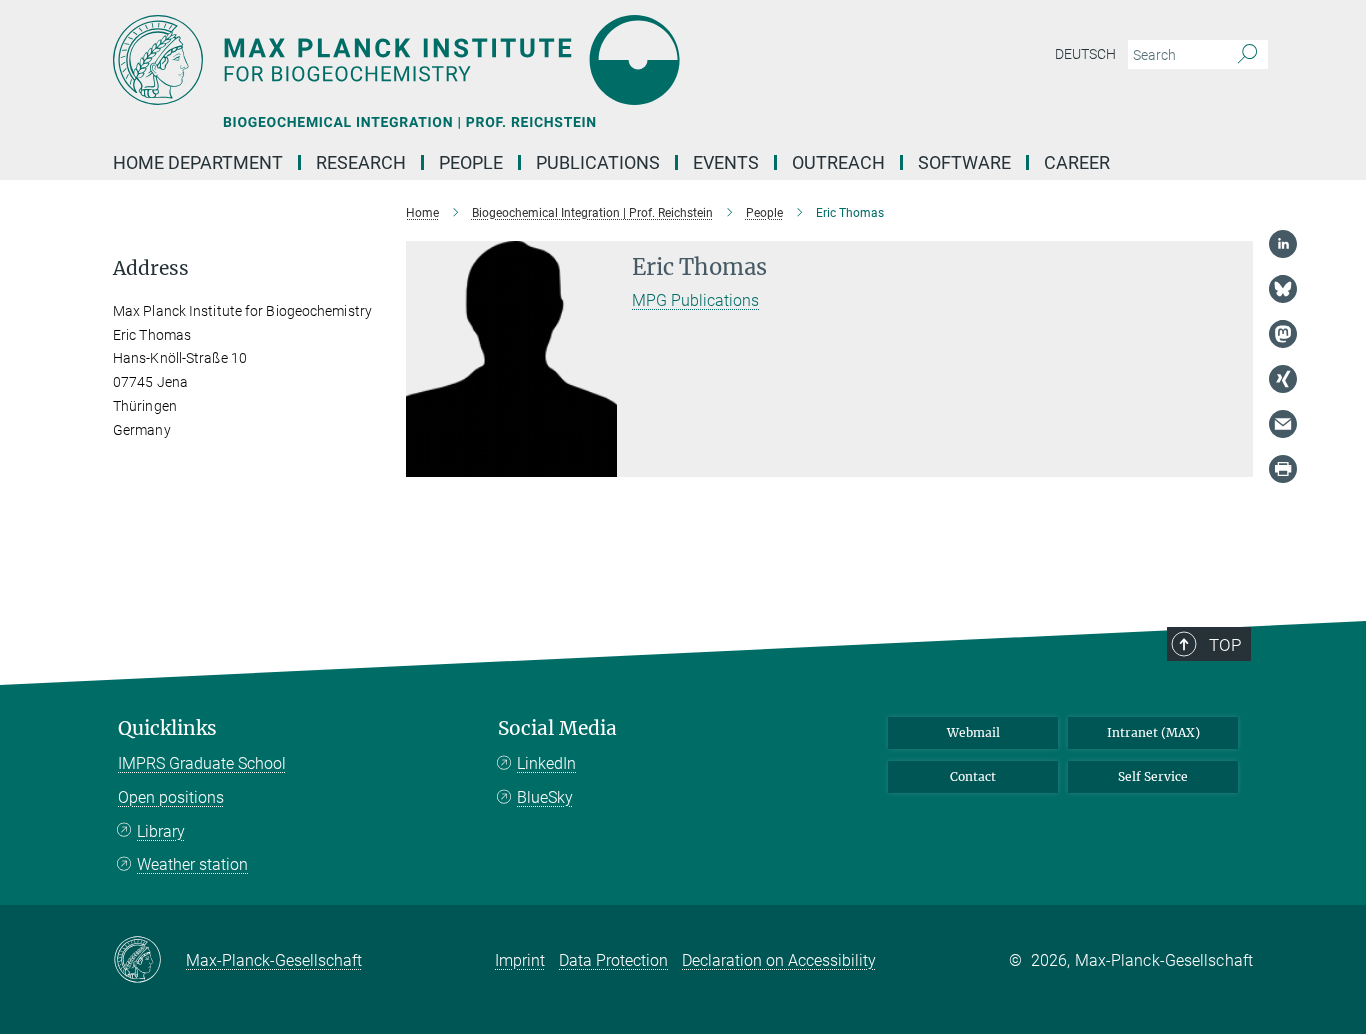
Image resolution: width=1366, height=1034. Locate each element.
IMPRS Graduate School (202, 763)
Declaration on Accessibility (779, 960)
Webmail (973, 732)
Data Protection (613, 960)
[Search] (1247, 55)
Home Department (198, 162)
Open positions (171, 797)
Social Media (557, 728)
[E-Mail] (1283, 424)
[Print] (1283, 469)
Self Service (1153, 776)
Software (964, 162)
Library (161, 831)
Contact (973, 776)
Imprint (520, 960)
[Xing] (1283, 379)
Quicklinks (167, 728)
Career (1077, 162)
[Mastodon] (1283, 334)
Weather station (192, 864)
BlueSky (545, 797)
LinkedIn (546, 763)
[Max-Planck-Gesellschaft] (149, 961)
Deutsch (1085, 54)
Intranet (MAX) (1153, 732)
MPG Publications (695, 300)
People (471, 162)
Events (726, 162)
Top (1225, 645)
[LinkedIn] (1283, 244)
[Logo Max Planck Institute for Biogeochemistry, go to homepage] (488, 60)
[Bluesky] (1283, 289)
